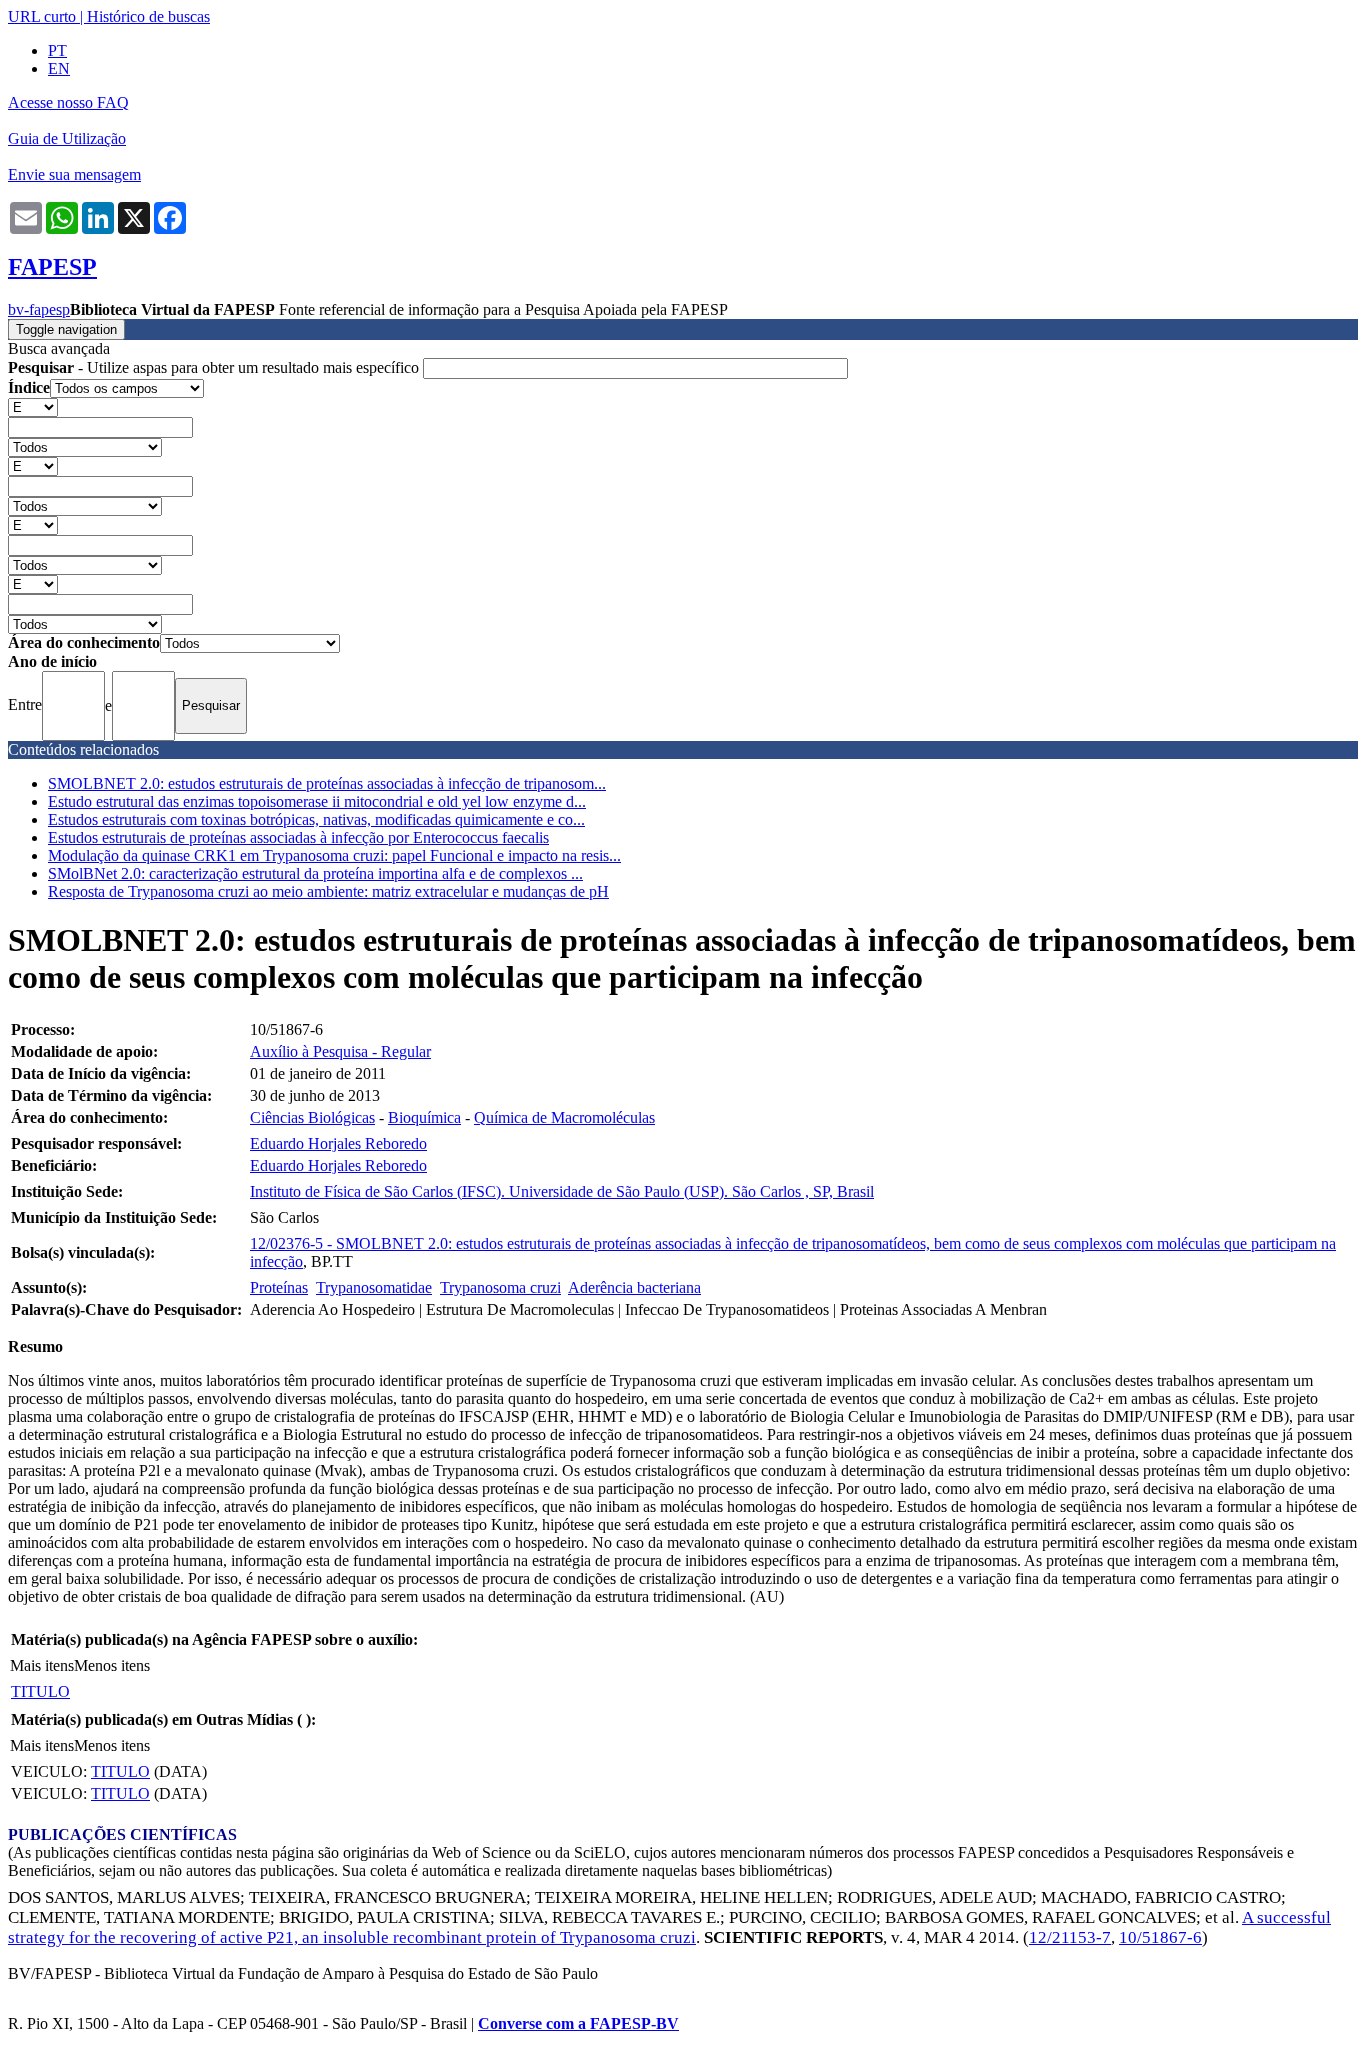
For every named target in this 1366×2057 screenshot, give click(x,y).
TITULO (40, 1691)
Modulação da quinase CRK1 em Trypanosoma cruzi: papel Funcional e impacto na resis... (334, 855)
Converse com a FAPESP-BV (578, 2023)
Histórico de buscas (148, 16)
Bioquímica (424, 1117)
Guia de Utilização (67, 138)
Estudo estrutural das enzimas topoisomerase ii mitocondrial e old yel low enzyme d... (317, 801)
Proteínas (279, 1287)
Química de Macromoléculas (564, 1117)
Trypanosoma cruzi (500, 1287)
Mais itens (42, 1665)
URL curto (42, 16)
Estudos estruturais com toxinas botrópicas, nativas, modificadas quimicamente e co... (316, 819)
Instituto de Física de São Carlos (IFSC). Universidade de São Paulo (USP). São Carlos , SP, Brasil (562, 1191)
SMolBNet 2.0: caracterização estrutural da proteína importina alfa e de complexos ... (315, 873)
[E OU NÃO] (33, 406)
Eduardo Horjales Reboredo (338, 1143)
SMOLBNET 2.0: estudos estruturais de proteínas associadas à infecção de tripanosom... (327, 783)
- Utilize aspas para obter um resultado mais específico (215, 367)
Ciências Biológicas (312, 1117)
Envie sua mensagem (74, 174)
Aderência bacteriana (634, 1287)
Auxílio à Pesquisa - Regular (340, 1051)
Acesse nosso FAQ (68, 102)
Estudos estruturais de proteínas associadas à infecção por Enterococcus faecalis (298, 837)
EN (59, 68)
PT (57, 50)
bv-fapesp (39, 309)
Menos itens (112, 1665)
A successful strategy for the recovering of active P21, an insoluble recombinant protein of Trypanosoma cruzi (669, 1927)
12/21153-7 (1070, 1937)
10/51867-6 (1160, 1937)
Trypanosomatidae (374, 1287)
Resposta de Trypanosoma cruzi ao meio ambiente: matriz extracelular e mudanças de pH (328, 891)
